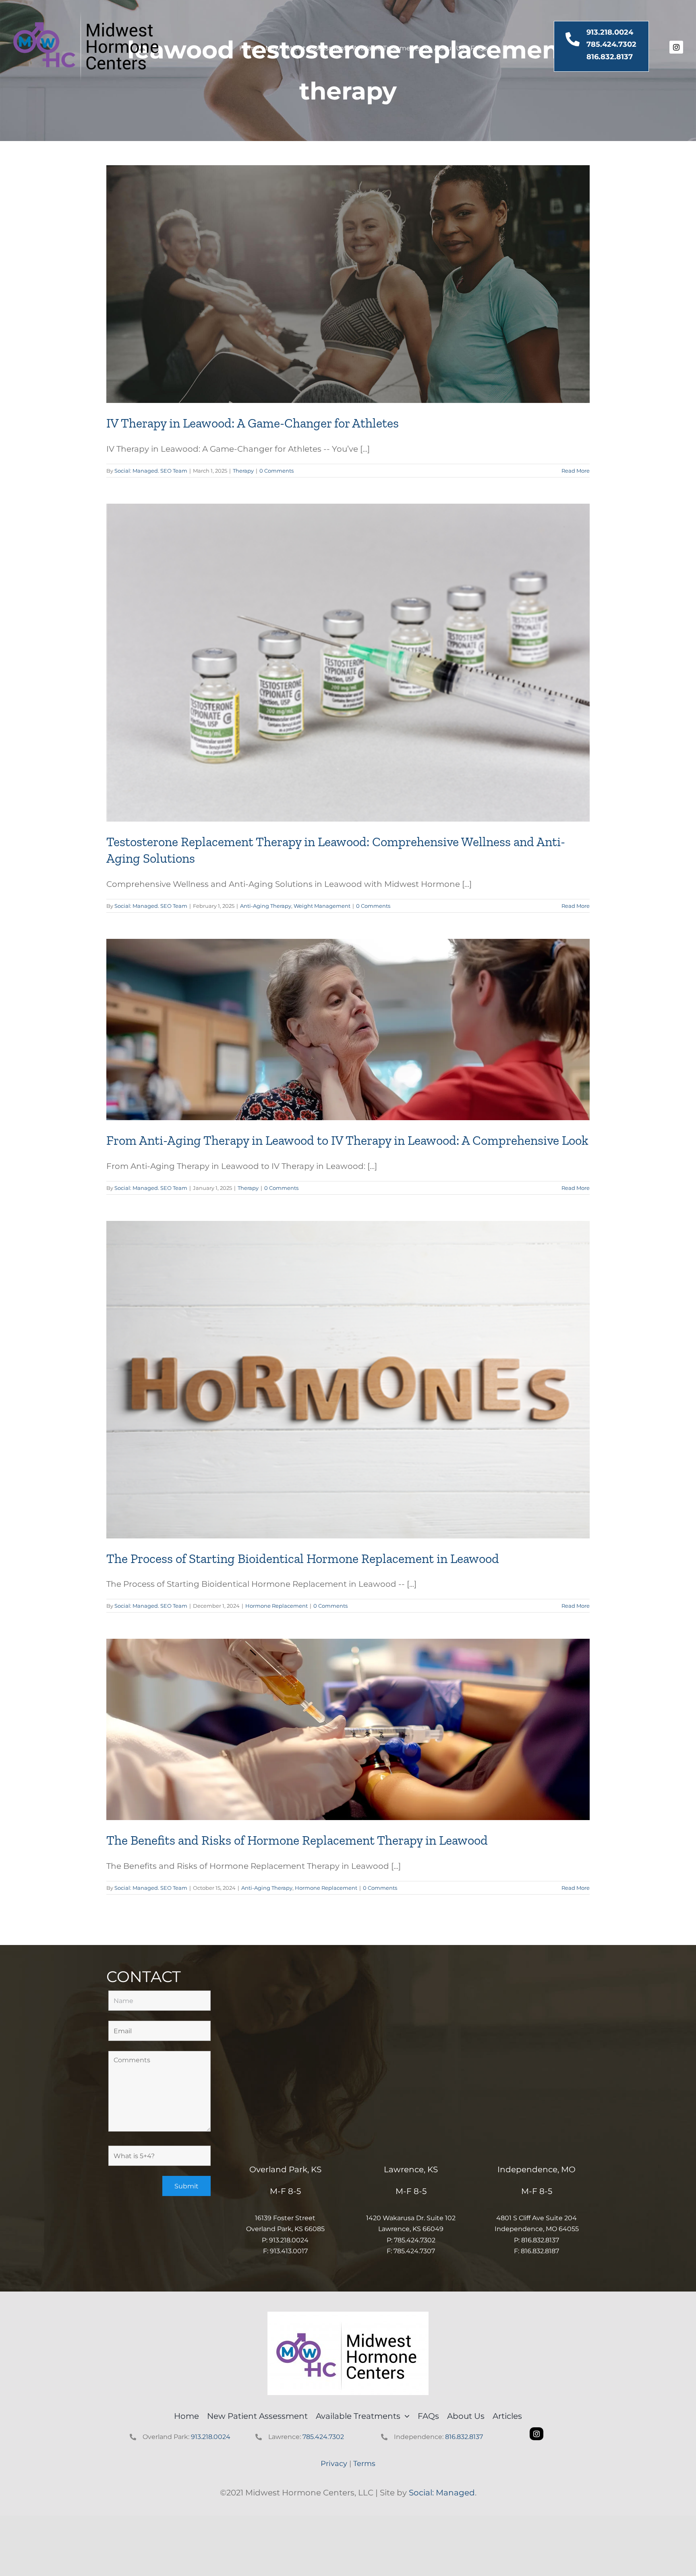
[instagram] (676, 47)
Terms (364, 2464)
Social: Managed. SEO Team (151, 471)
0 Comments (277, 471)
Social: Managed (442, 2493)
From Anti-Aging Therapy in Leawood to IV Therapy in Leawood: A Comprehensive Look (347, 1140)
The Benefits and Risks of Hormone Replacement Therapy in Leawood (297, 1840)
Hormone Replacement (277, 1606)
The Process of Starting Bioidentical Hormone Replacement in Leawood (303, 1559)
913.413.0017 (289, 2251)
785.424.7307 (414, 2251)
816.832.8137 (610, 57)
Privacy (334, 2464)
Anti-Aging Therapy (266, 906)
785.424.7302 (611, 44)
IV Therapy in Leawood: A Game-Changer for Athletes (253, 423)
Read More (576, 471)
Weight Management (322, 906)
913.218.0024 (610, 32)
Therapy (243, 471)
